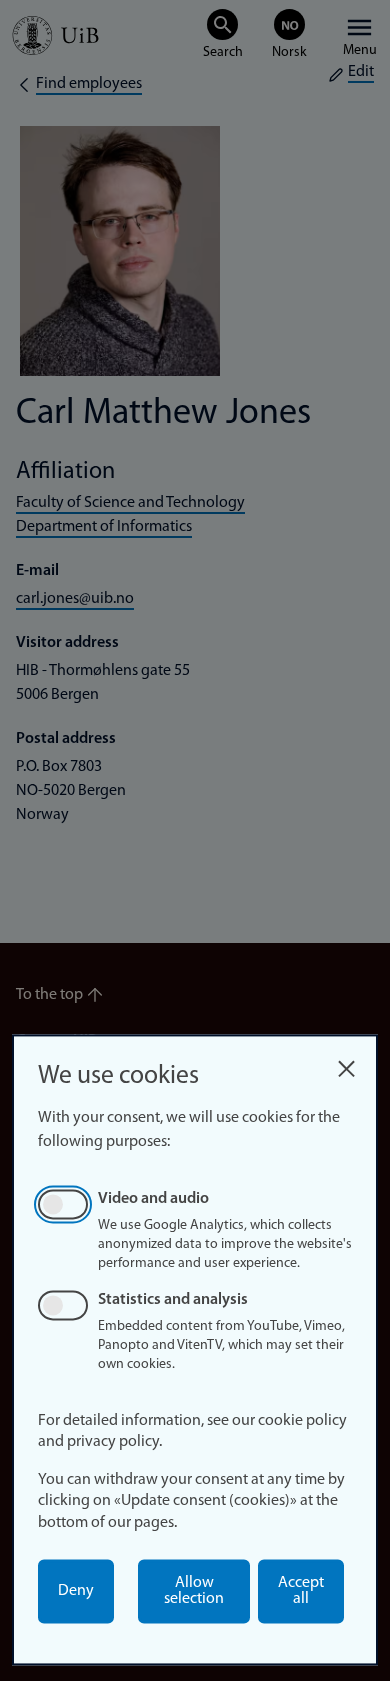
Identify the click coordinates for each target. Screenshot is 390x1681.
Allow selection (194, 1591)
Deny (76, 1591)
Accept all (301, 1591)
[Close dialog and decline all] (346, 1063)
